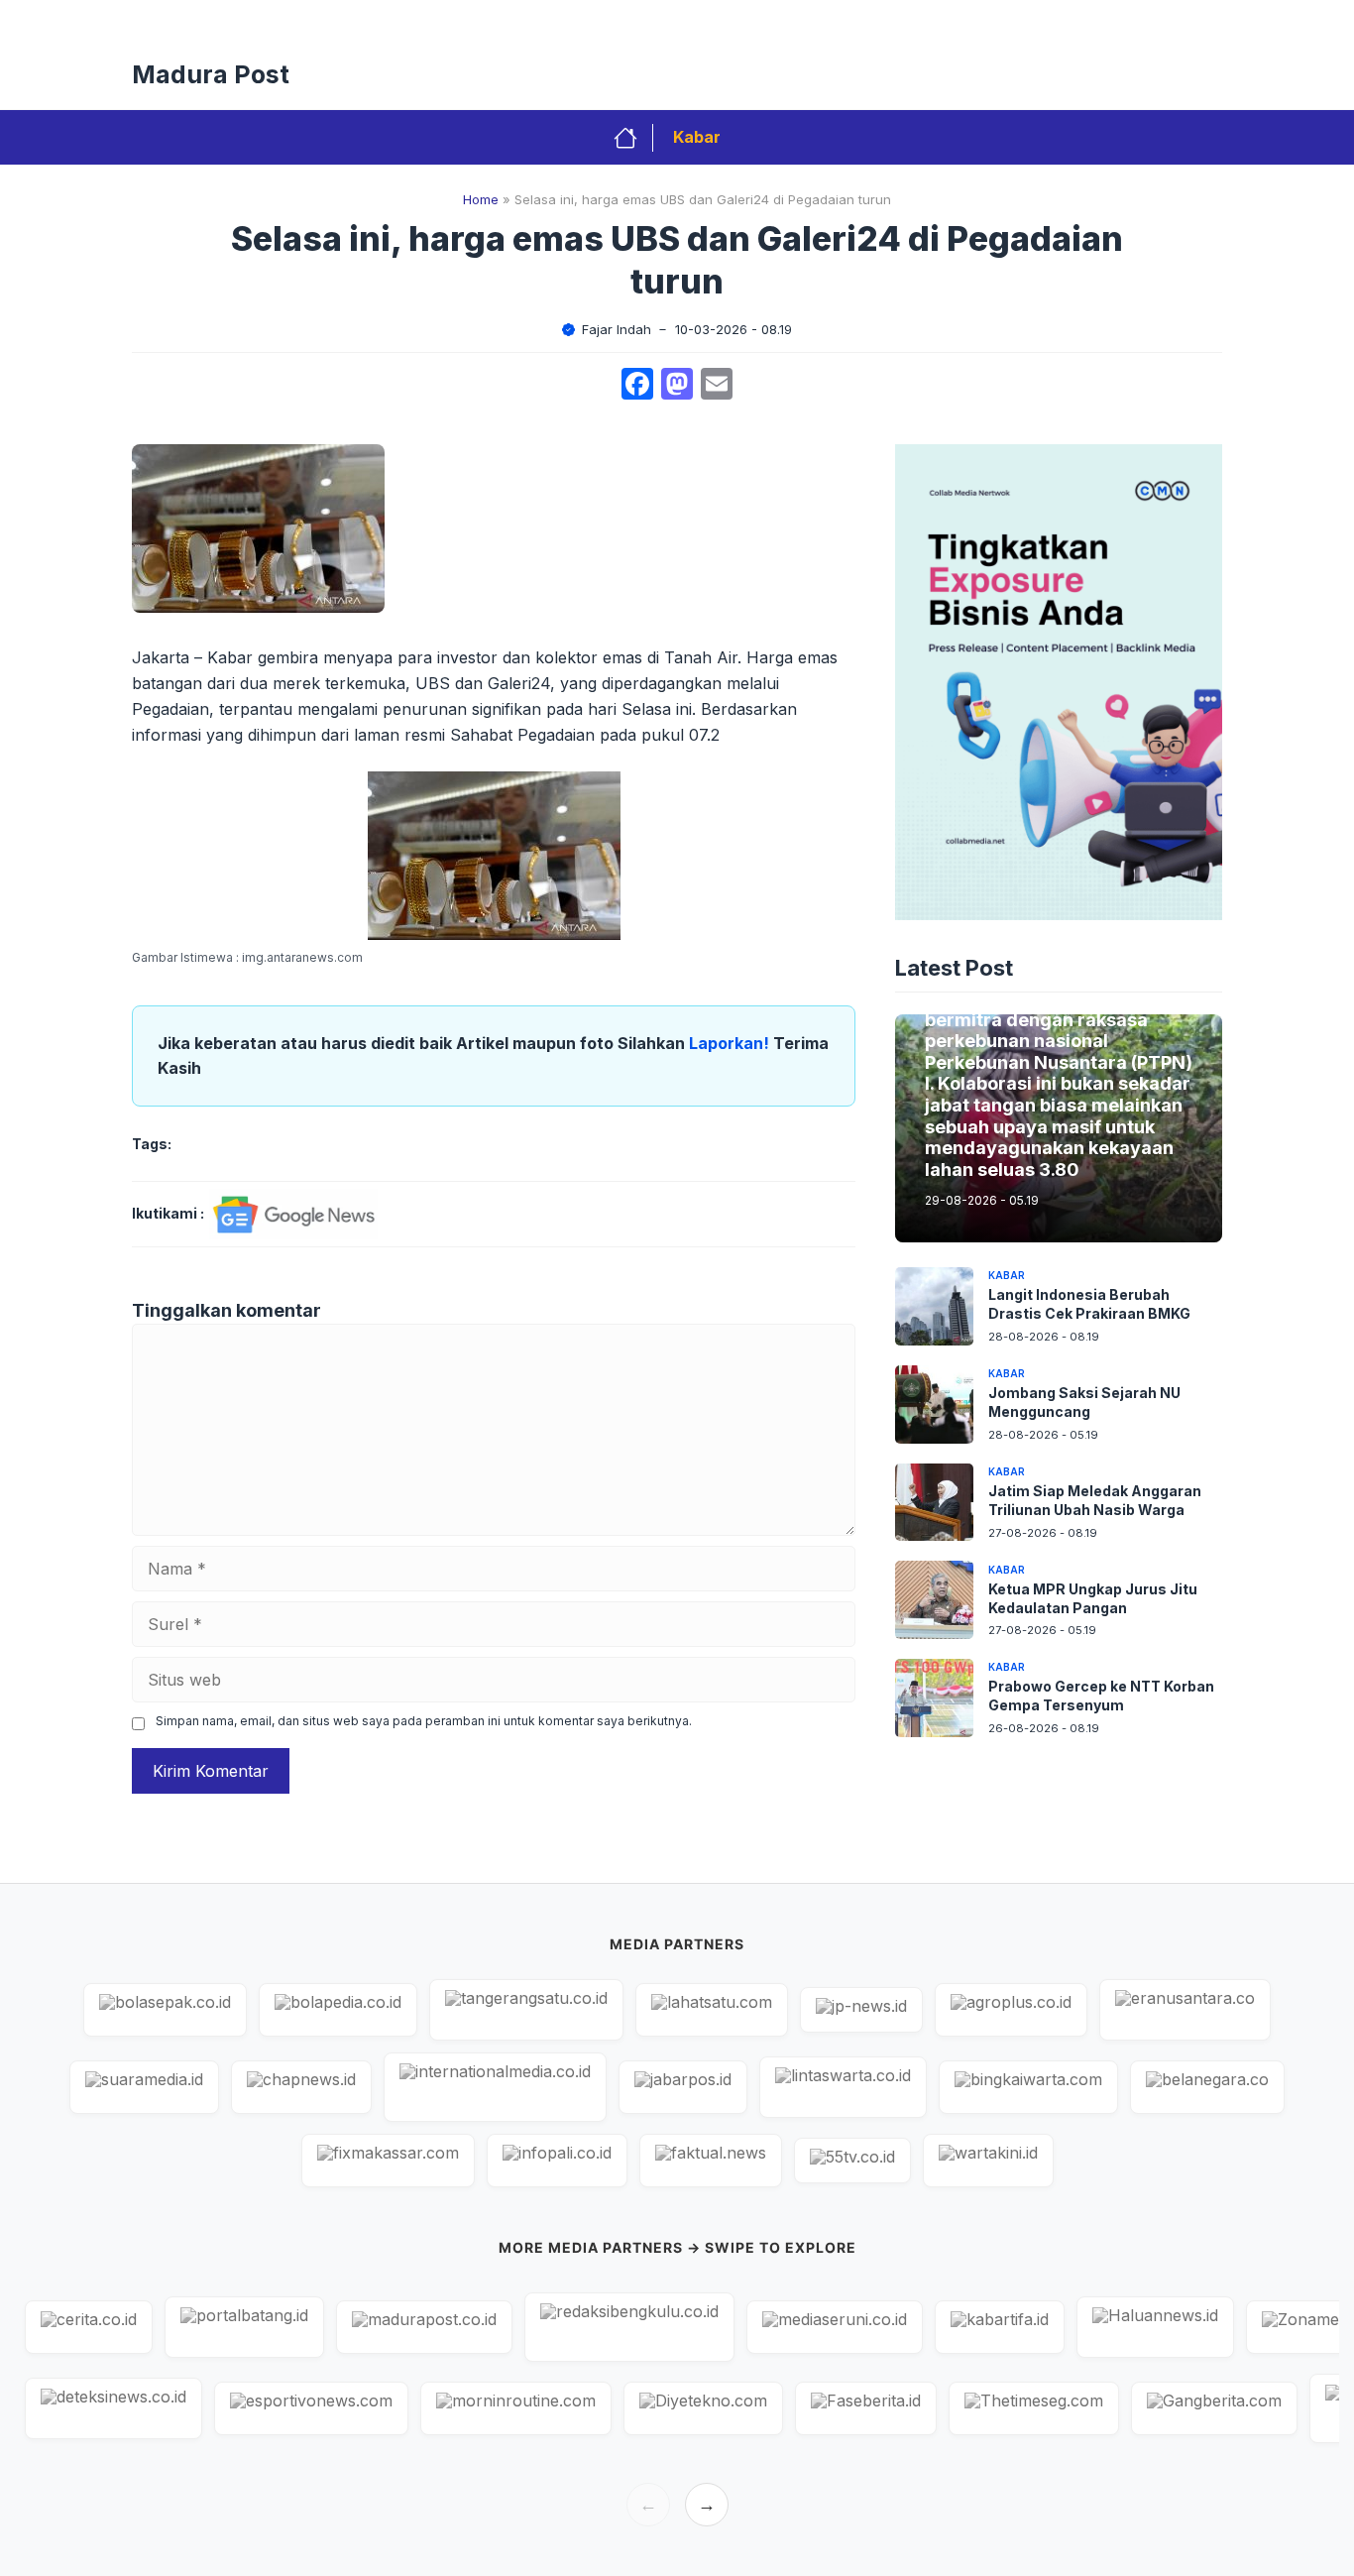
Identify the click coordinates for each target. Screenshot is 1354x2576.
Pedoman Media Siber (906, 20)
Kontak (778, 20)
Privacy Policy (586, 20)
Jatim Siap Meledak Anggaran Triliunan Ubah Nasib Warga (1095, 1499)
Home (481, 199)
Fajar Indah (617, 329)
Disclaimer (1046, 20)
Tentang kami (1160, 20)
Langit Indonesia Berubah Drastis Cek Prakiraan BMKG (1089, 1304)
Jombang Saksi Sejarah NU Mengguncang (1084, 1402)
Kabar (697, 137)
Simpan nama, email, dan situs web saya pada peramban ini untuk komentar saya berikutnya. (424, 1721)
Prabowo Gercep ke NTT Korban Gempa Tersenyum (1101, 1696)
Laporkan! (731, 1043)
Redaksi (693, 20)
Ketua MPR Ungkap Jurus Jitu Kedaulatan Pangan (1093, 1597)
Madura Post (211, 74)
